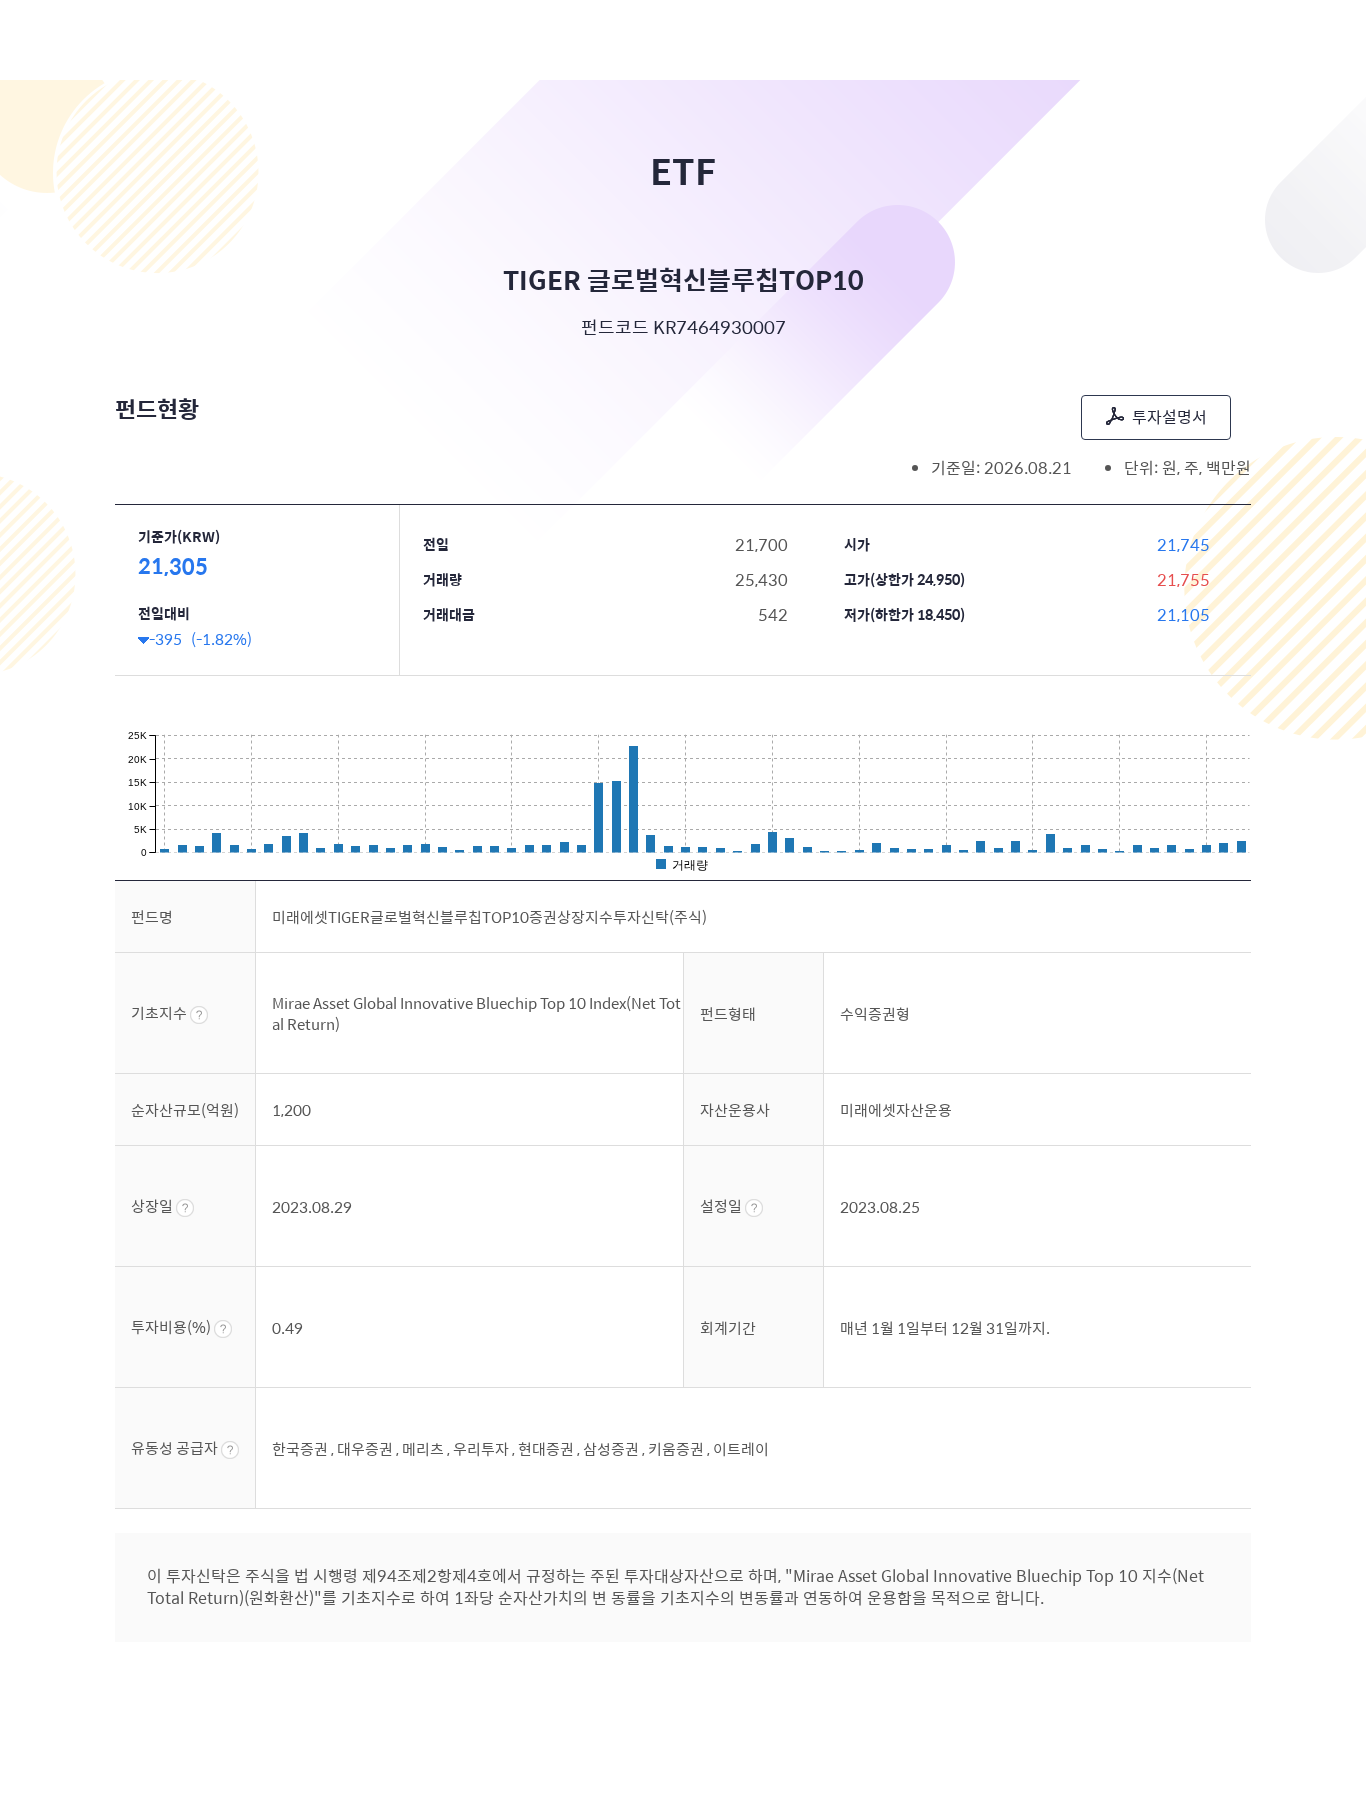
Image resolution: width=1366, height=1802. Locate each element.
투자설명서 (1169, 416)
